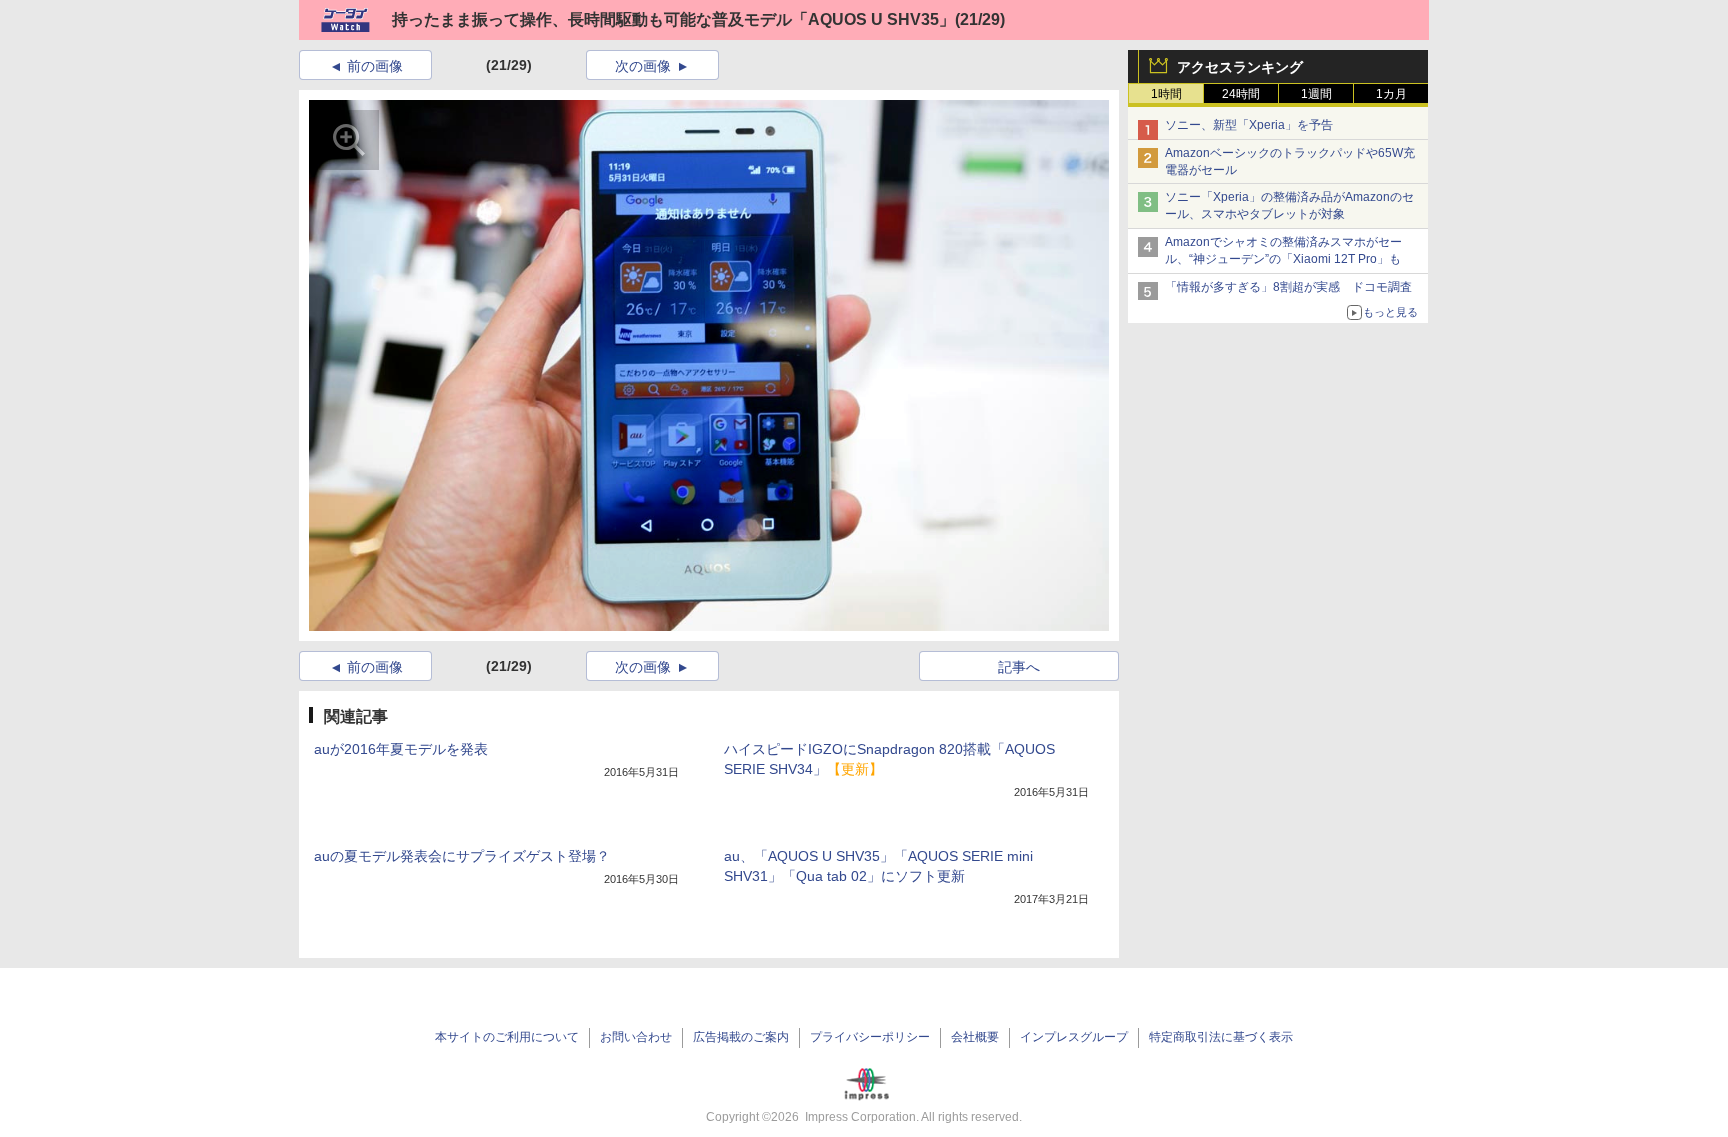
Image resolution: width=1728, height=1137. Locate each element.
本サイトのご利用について (507, 1037)
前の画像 (375, 66)
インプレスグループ (1074, 1037)
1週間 (1316, 94)
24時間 (1241, 94)
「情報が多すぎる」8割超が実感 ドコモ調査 (1288, 287)
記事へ (1019, 667)
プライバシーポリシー (870, 1037)
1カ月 (1391, 94)
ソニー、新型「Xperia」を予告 (1249, 125)
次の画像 (643, 66)
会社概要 (975, 1037)
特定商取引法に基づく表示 (1221, 1037)
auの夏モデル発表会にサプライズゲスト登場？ (462, 856)
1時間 (1166, 94)
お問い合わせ (636, 1037)
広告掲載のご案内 (741, 1037)
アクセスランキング (1240, 67)
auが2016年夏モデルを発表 (401, 749)
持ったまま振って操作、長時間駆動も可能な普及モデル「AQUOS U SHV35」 (673, 19)
